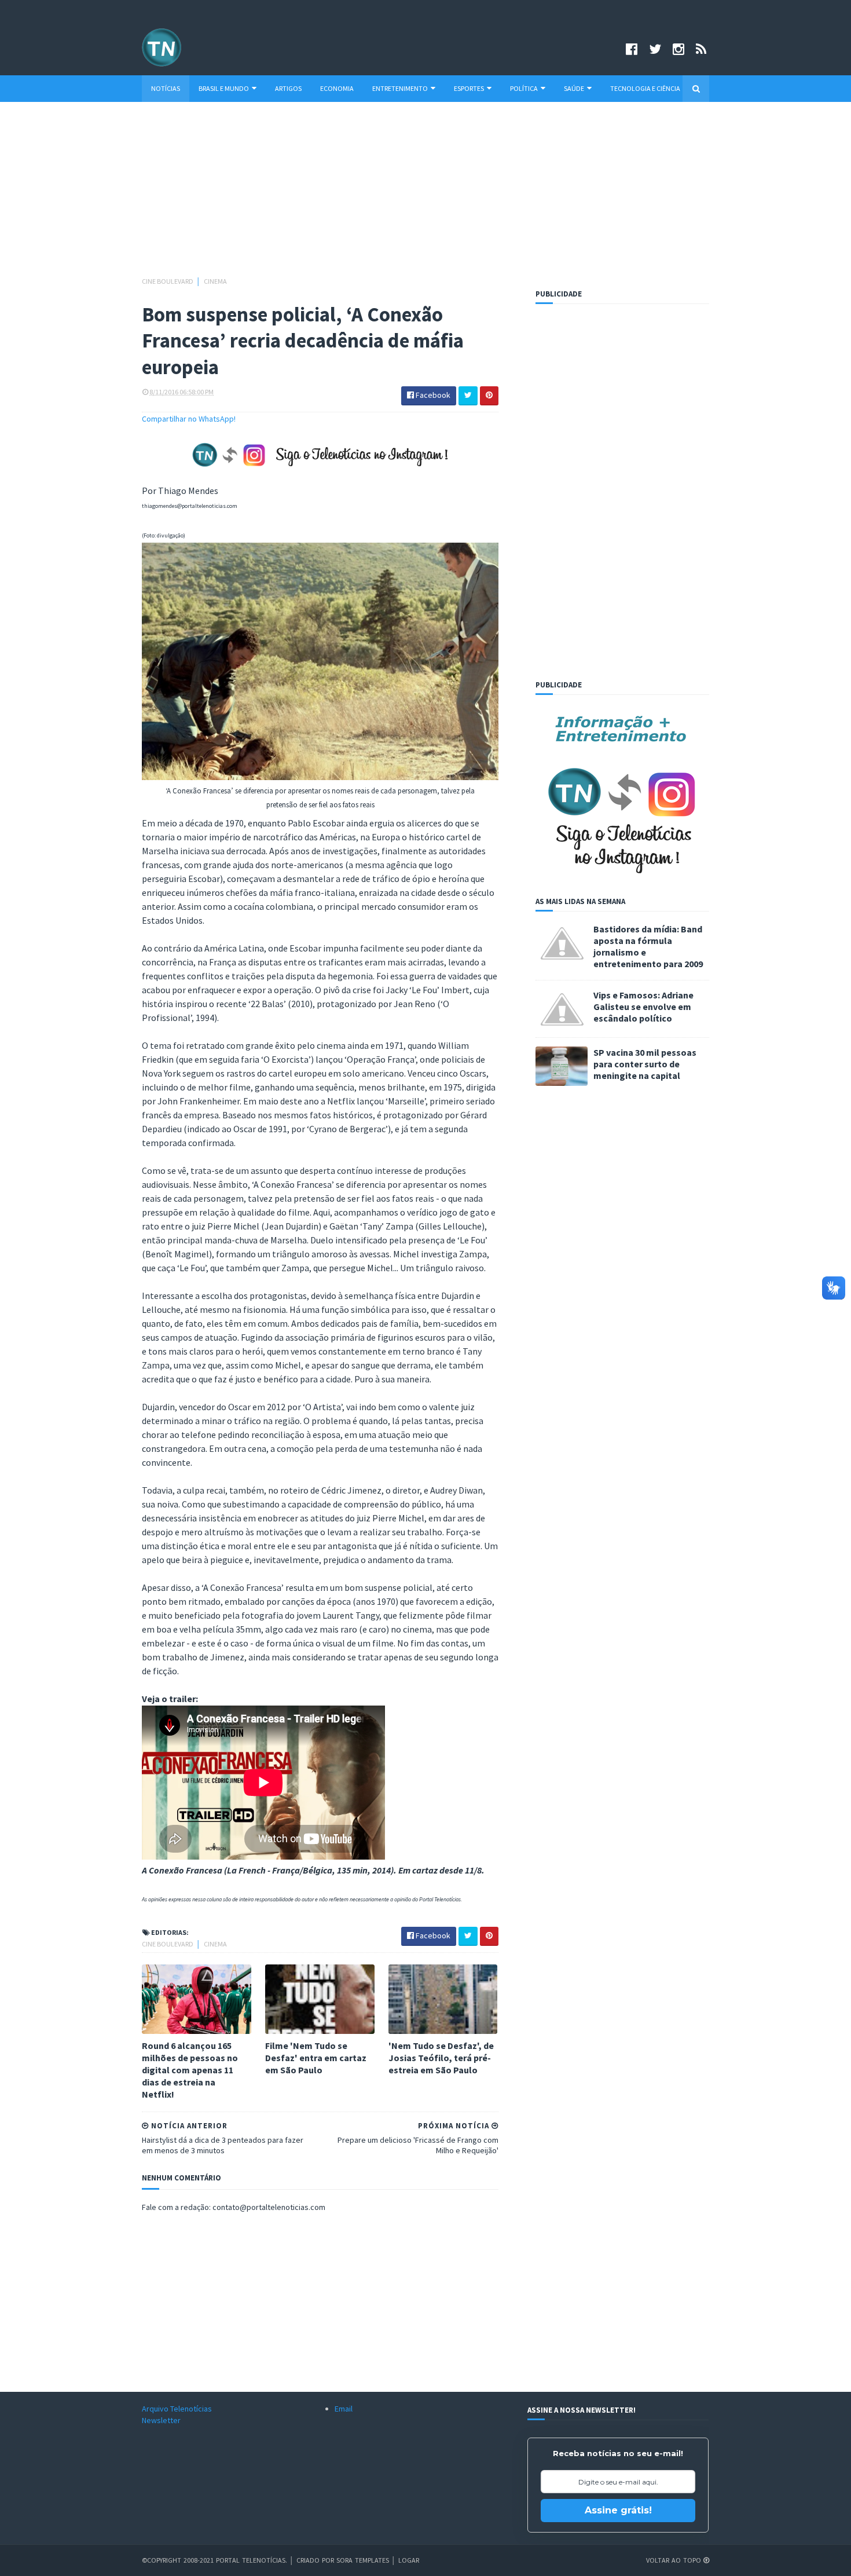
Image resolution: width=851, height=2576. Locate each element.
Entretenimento (400, 88)
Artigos (288, 88)
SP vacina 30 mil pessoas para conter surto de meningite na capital (645, 1064)
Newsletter (161, 2420)
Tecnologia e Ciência (645, 88)
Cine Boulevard (168, 281)
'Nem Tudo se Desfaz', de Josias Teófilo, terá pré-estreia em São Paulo (441, 2058)
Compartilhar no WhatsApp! (189, 419)
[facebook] (632, 49)
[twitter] (655, 49)
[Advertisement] (425, 195)
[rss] (701, 49)
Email (344, 2409)
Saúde (574, 88)
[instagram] (678, 49)
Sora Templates (363, 2560)
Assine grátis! (618, 2510)
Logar (409, 2560)
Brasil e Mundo (224, 88)
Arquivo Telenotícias (177, 2409)
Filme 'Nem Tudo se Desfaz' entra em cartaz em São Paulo (316, 2058)
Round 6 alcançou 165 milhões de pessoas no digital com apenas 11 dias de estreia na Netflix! (190, 2070)
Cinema (215, 281)
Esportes (469, 88)
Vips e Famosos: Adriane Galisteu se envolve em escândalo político (643, 1007)
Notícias (166, 88)
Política (524, 88)
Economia (337, 88)
